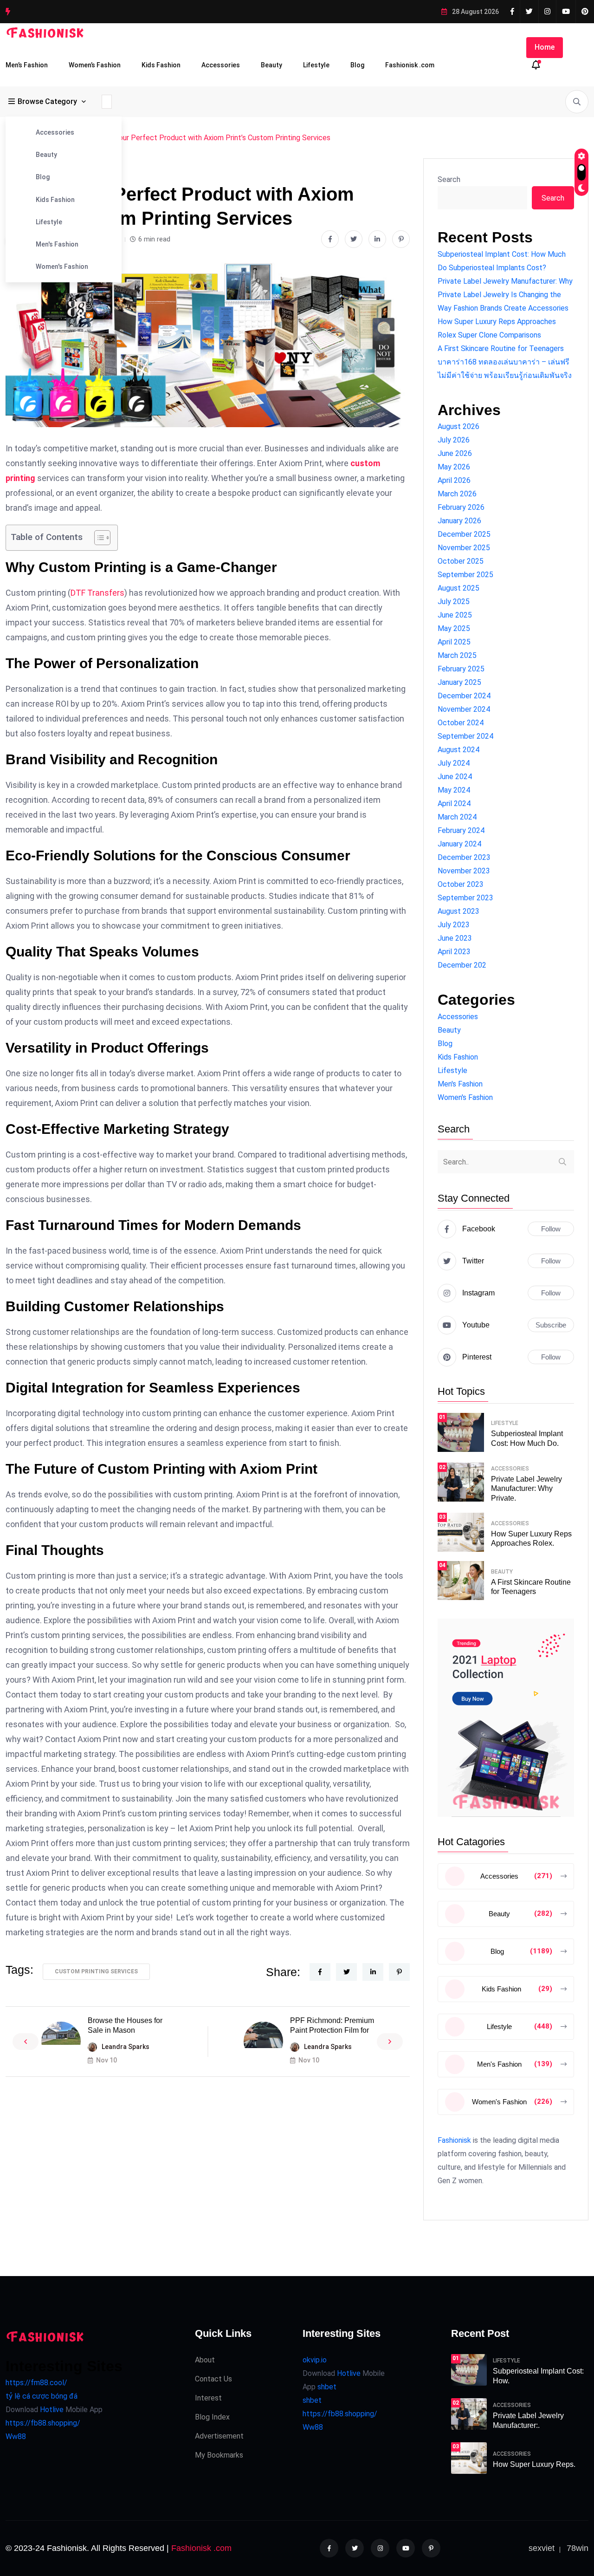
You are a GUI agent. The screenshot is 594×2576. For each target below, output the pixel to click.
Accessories (221, 65)
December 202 (462, 965)
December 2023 (464, 857)
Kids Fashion (161, 65)
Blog (357, 65)
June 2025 (455, 615)
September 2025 (465, 575)
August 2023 (458, 911)
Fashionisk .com (410, 65)
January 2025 (459, 682)
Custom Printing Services (96, 1971)
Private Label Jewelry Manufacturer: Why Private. (526, 1489)
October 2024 (461, 723)
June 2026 (455, 453)
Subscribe (551, 1325)
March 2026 (457, 494)
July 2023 (454, 925)
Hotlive (51, 2410)
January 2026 (459, 521)
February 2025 (461, 669)
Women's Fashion (62, 267)
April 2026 (454, 480)
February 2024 (461, 830)
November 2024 (464, 709)
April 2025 (454, 642)
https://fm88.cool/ (36, 2383)
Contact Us (213, 2379)
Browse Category (47, 101)
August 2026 (458, 426)
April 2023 (454, 952)
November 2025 (464, 548)
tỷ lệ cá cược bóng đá (42, 2396)
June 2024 (455, 777)
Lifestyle (316, 65)
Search (449, 179)
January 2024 (459, 844)
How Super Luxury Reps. (534, 2464)
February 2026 (461, 507)
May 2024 (454, 790)
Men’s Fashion (27, 65)
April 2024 (454, 803)
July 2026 (454, 440)
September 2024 (465, 736)
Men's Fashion (57, 244)
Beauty (271, 65)
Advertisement (219, 2436)
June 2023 (455, 938)
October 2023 (461, 884)
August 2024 (458, 750)
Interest (208, 2398)
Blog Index (212, 2417)
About (205, 2360)
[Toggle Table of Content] (98, 538)
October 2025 (461, 561)
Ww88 (16, 2436)
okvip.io (315, 2360)
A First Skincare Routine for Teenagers (501, 348)
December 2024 (464, 696)
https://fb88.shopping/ (43, 2423)
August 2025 (458, 588)
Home (545, 47)
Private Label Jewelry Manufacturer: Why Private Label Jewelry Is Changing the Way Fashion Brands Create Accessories (505, 295)
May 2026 (454, 467)
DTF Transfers (97, 593)
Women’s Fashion (95, 65)
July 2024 (454, 763)
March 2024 (457, 817)
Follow (551, 1229)
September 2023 (465, 898)
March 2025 (457, 655)
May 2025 (454, 628)
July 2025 (454, 602)
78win (578, 2548)
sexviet (542, 2548)
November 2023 (464, 871)
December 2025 (464, 534)
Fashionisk (454, 2140)
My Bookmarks (219, 2455)
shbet (327, 2387)
